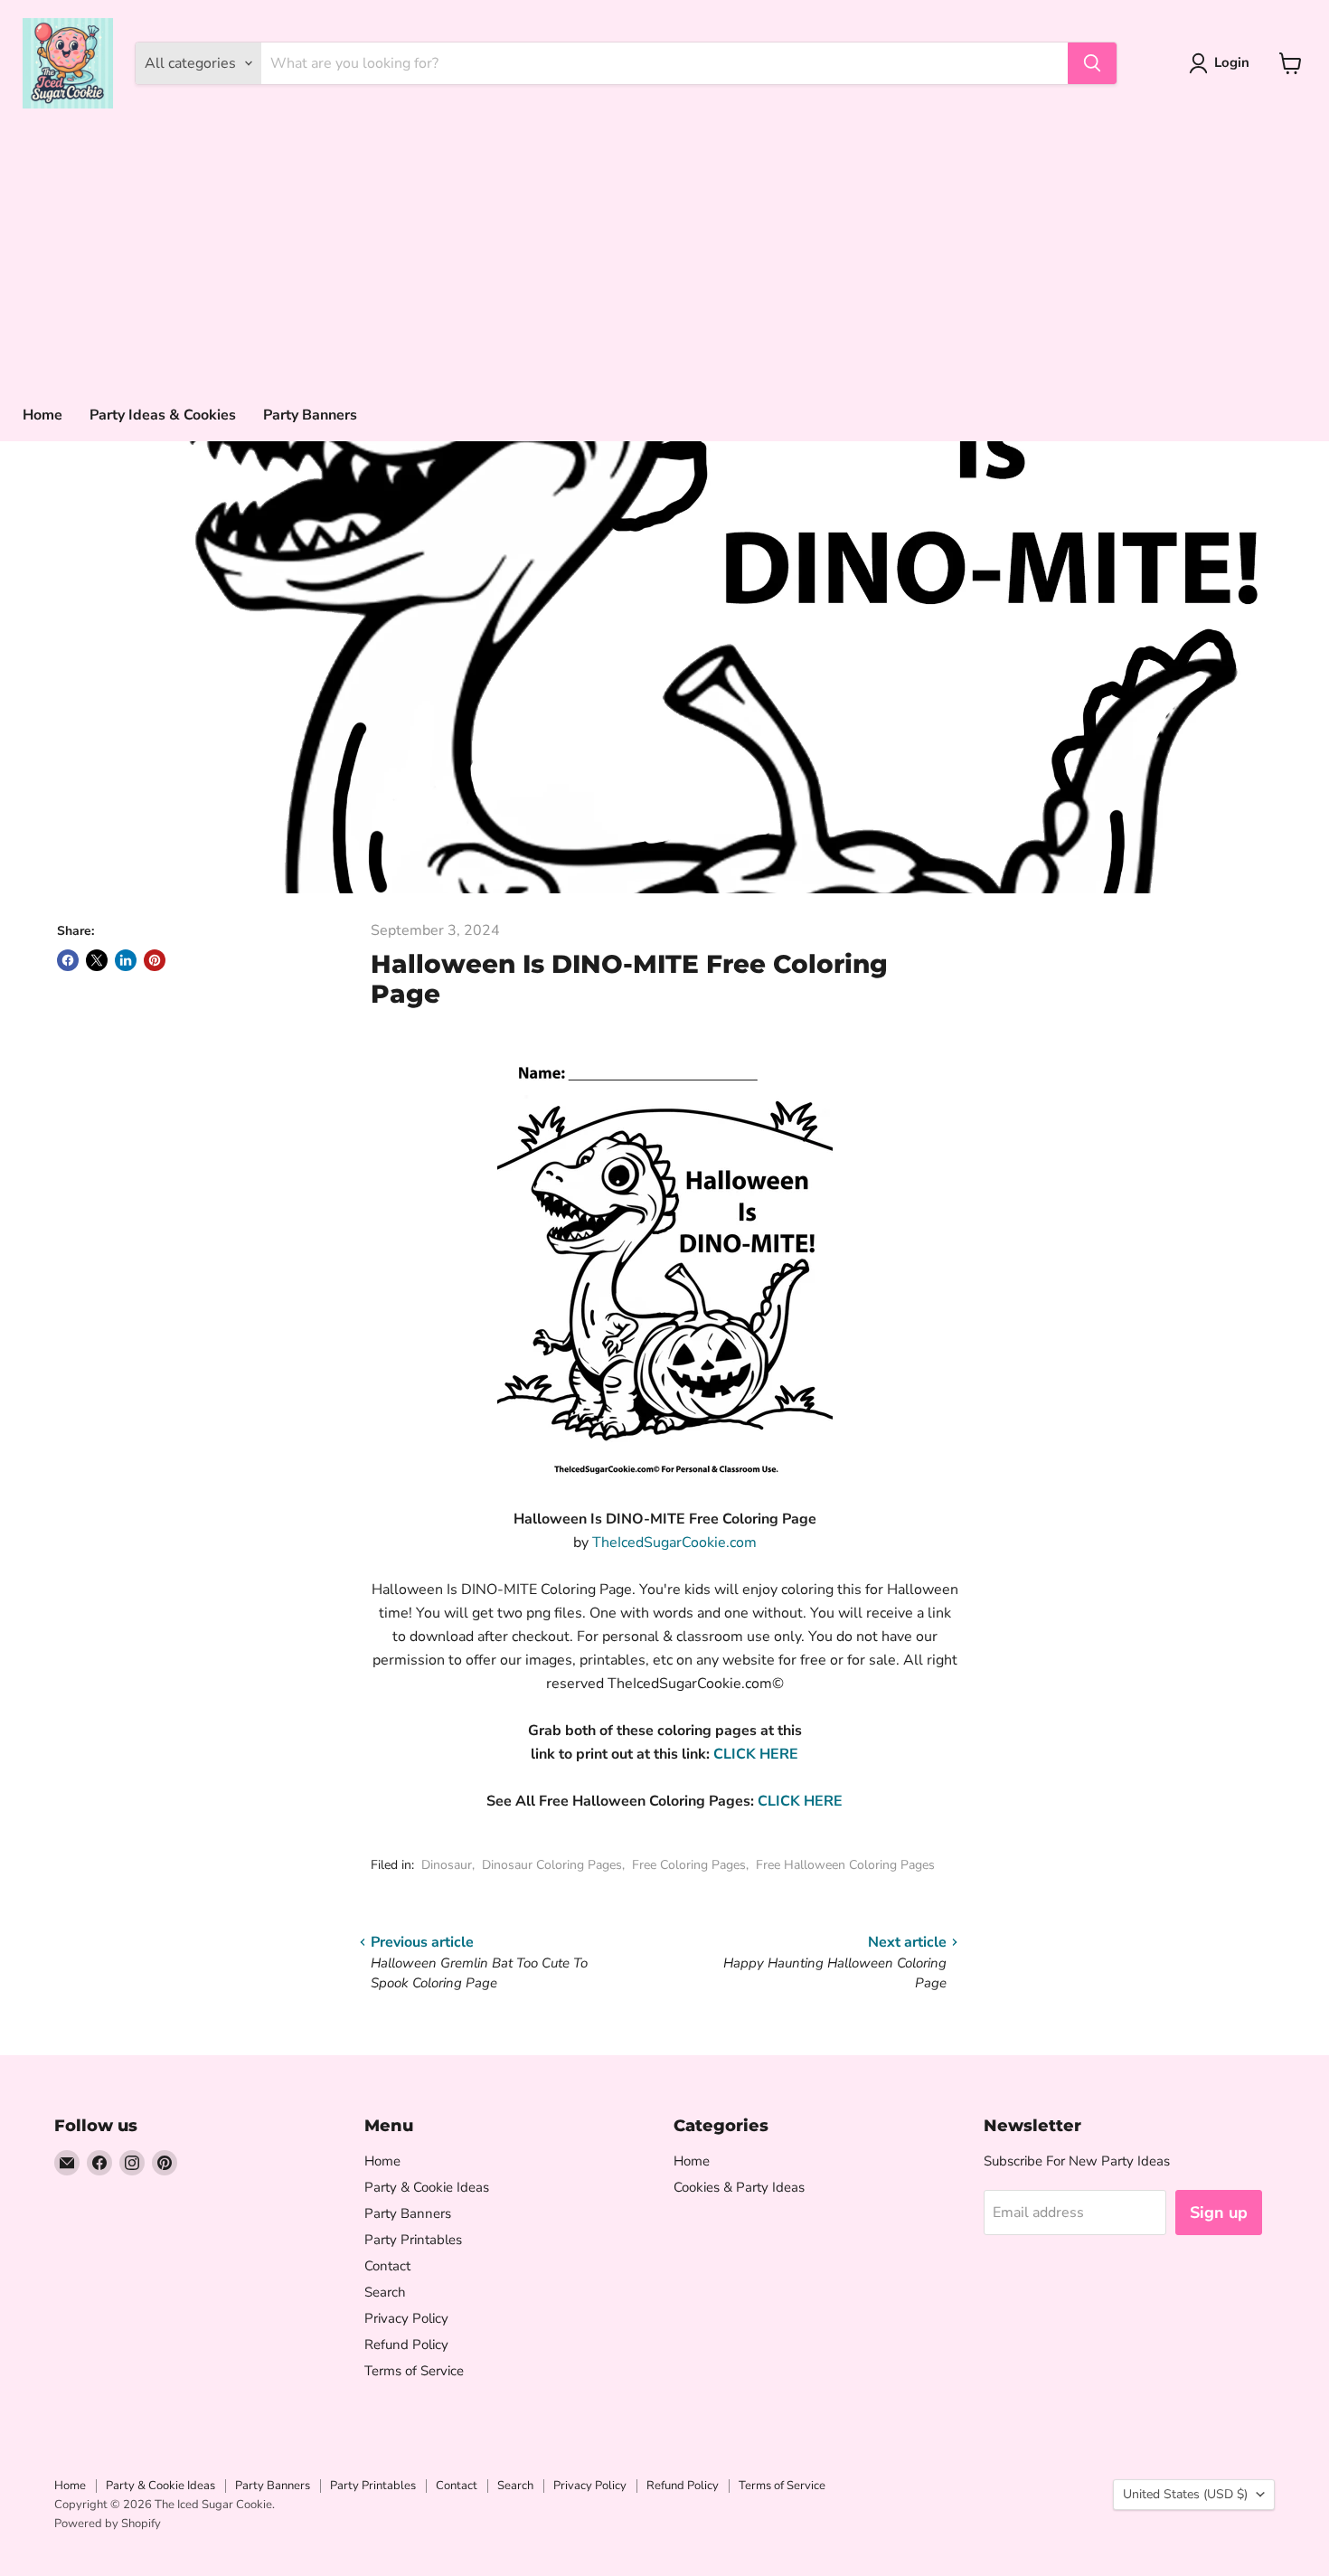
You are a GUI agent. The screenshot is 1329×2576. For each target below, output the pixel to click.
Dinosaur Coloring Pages (552, 1865)
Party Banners (310, 415)
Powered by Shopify (108, 2524)
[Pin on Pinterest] (155, 960)
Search (385, 2292)
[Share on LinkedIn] (126, 960)
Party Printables (413, 2240)
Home (42, 415)
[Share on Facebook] (68, 960)
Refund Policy (406, 2345)
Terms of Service (414, 2371)
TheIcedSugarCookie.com (674, 1543)
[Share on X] (97, 960)
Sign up (1219, 2213)
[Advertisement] (664, 253)
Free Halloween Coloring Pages (845, 1865)
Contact (387, 2266)
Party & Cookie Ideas (427, 2187)
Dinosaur (447, 1865)
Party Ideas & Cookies (163, 415)
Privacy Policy (406, 2318)
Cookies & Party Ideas (739, 2187)
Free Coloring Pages (689, 1865)
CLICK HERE (756, 1754)
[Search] (1092, 63)
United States (1185, 2494)
